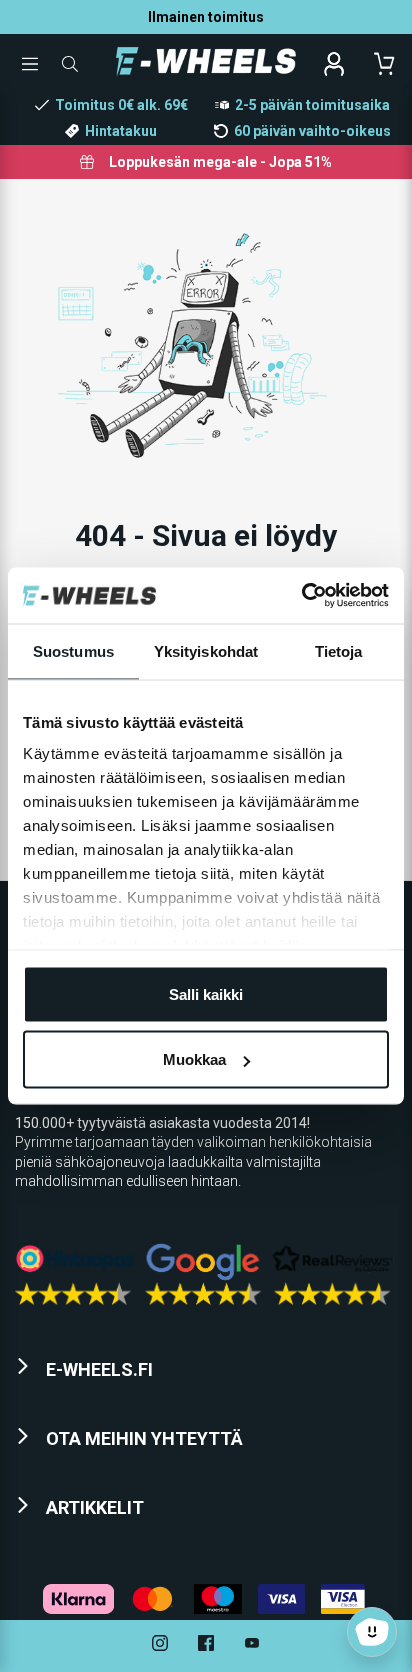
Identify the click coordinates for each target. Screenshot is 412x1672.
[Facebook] (206, 1645)
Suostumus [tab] (73, 650)
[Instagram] (160, 1645)
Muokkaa (194, 1059)
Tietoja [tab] (339, 650)
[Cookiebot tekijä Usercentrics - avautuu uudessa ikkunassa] (301, 596)
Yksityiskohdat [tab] (206, 650)
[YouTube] (252, 1645)
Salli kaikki (206, 993)
